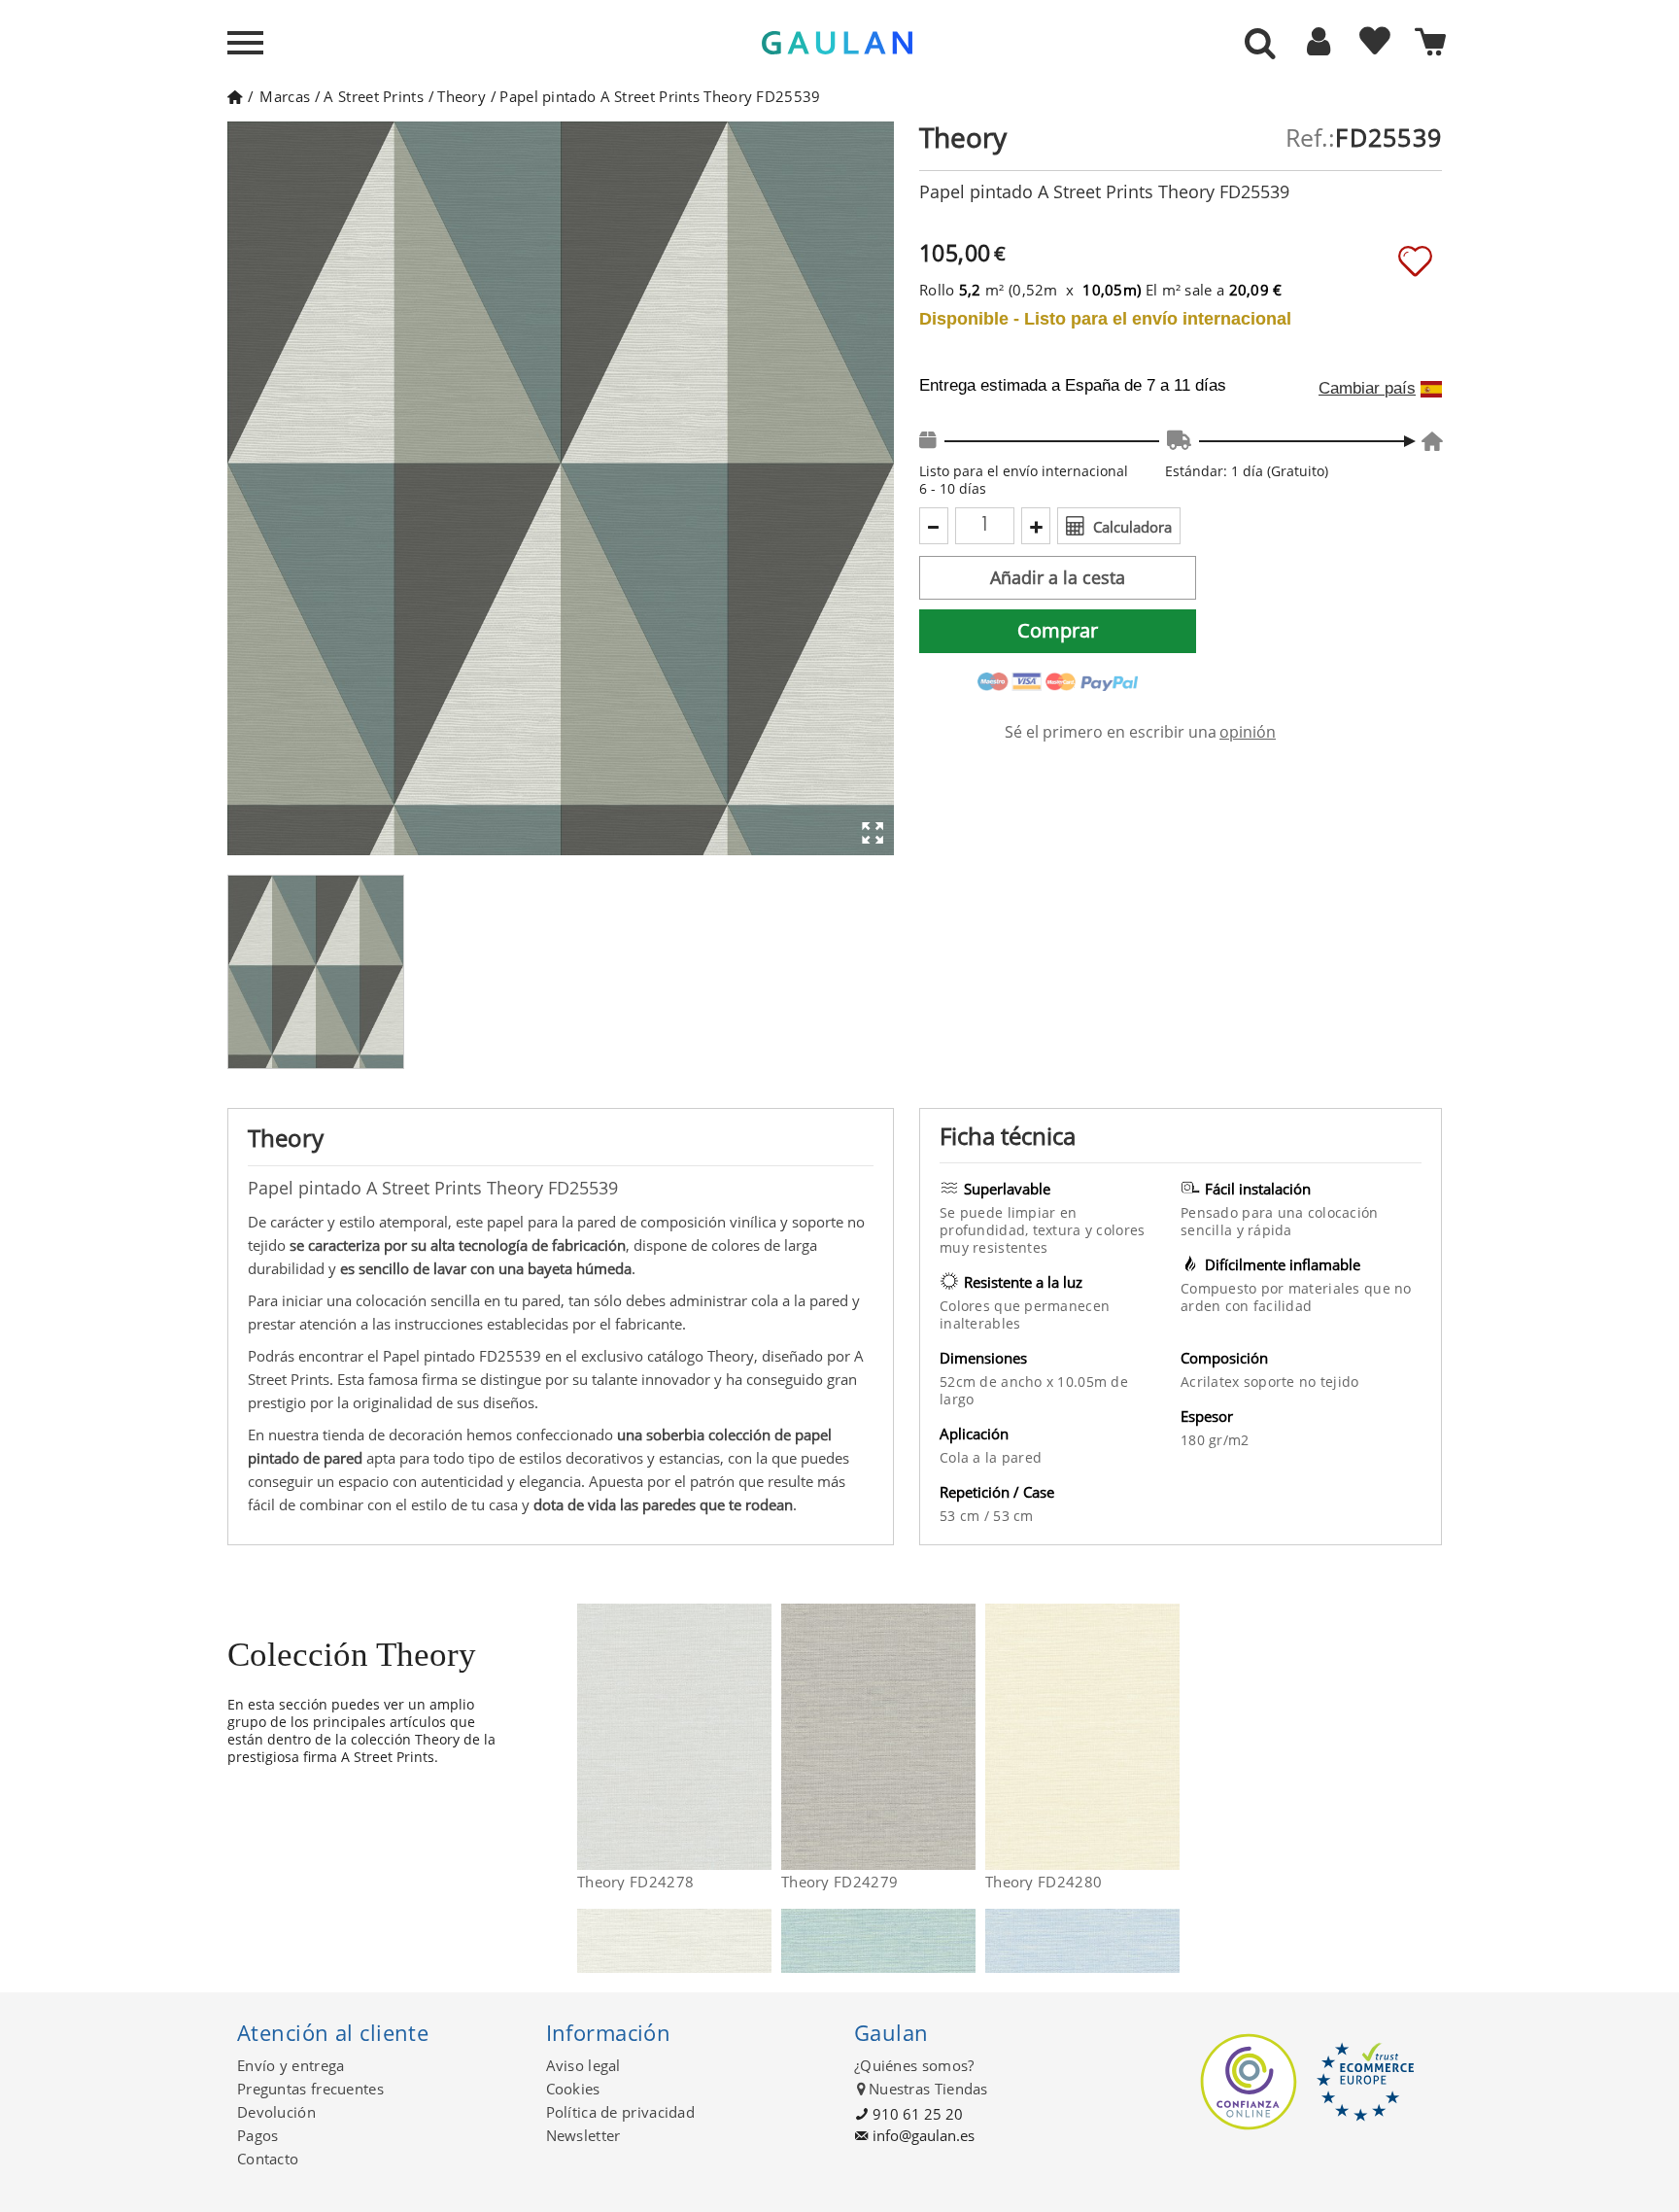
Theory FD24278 (635, 1882)
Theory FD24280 (1044, 1882)
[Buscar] (1260, 45)
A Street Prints (374, 96)
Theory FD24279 (839, 1882)
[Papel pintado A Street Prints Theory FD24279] (963, 1737)
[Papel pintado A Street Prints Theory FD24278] (759, 1737)
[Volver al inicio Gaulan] (235, 96)
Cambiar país (1367, 389)
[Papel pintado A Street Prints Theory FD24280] (1167, 1737)
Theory (462, 96)
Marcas (285, 96)
